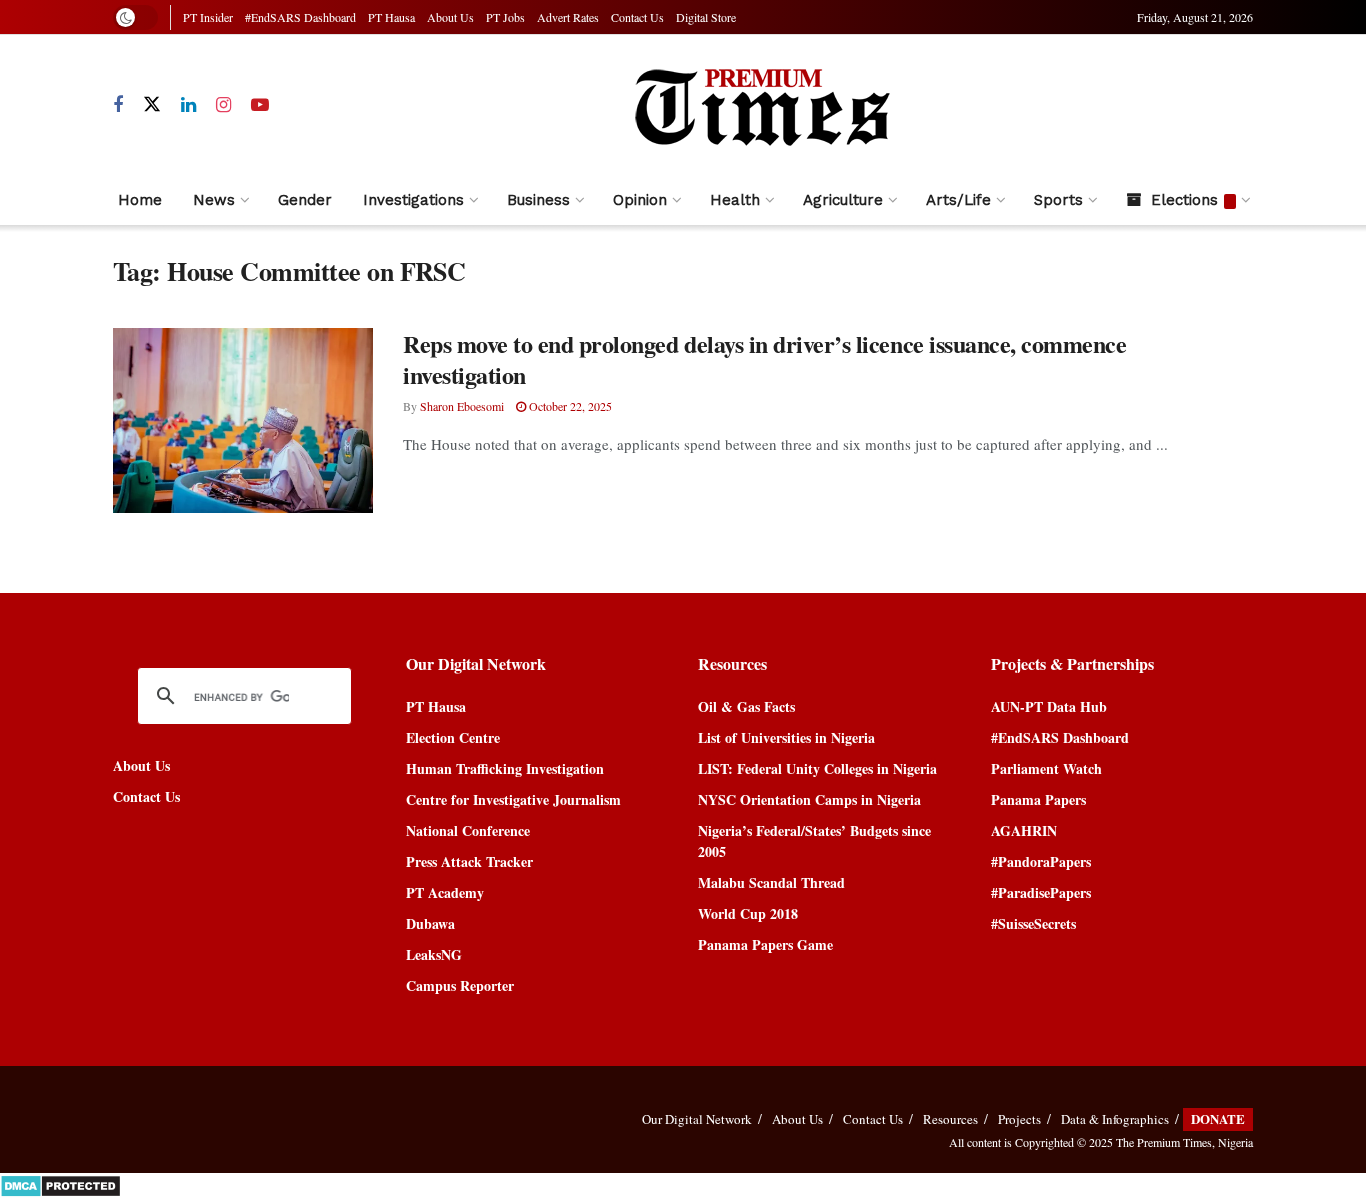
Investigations (413, 200)
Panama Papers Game (765, 944)
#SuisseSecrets (1033, 923)
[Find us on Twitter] (152, 105)
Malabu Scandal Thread (771, 882)
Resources (950, 1119)
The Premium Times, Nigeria (1184, 1142)
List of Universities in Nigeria (786, 737)
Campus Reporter (460, 985)
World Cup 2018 (748, 913)
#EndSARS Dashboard (300, 17)
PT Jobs (505, 17)
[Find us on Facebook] (118, 105)
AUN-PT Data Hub (1049, 706)
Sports (1058, 200)
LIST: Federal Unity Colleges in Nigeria (817, 768)
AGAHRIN (1024, 830)
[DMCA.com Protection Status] (60, 1183)
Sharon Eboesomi (462, 406)
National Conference (468, 830)
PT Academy (445, 892)
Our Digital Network (697, 1119)
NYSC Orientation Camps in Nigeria (809, 799)
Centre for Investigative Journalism (513, 799)
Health (735, 200)
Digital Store (706, 17)
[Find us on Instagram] (223, 105)
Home (140, 200)
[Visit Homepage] (761, 105)
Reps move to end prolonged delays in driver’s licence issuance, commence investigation (764, 359)
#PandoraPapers (1041, 861)
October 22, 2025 (569, 406)
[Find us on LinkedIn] (188, 105)
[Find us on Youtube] (260, 105)
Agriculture (843, 200)
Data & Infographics (1115, 1119)
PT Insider (208, 17)
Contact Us (637, 17)
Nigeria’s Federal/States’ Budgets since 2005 (814, 841)
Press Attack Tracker (469, 861)
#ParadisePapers (1041, 892)
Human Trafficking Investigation (505, 768)
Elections (1184, 200)
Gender (305, 200)
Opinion (640, 200)
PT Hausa (391, 17)
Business (538, 200)
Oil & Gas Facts (746, 706)
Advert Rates (568, 17)
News (214, 200)
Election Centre (453, 737)
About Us (450, 17)
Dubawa (430, 923)
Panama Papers (1038, 799)
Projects (1019, 1119)
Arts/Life (958, 200)
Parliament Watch (1046, 768)
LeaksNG (434, 954)
